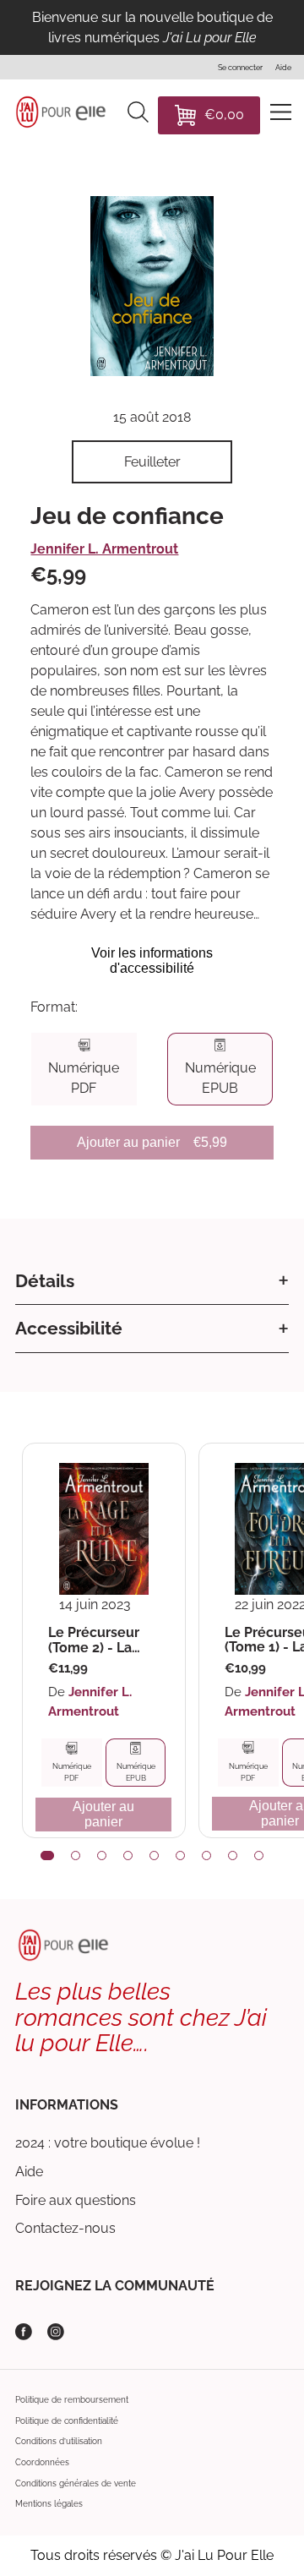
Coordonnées (42, 2462)
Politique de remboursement (72, 2400)
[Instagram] (56, 2332)
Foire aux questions (76, 2200)
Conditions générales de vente (76, 2483)
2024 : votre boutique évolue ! (108, 2143)
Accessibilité (69, 1328)
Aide (29, 2172)
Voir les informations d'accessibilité (152, 961)
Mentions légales (49, 2504)
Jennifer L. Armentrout (104, 549)
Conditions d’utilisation (59, 2441)
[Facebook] (24, 2332)
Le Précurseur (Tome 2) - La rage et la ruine (98, 1640)
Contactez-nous (65, 2228)
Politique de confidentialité (67, 2421)
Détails (45, 1281)
